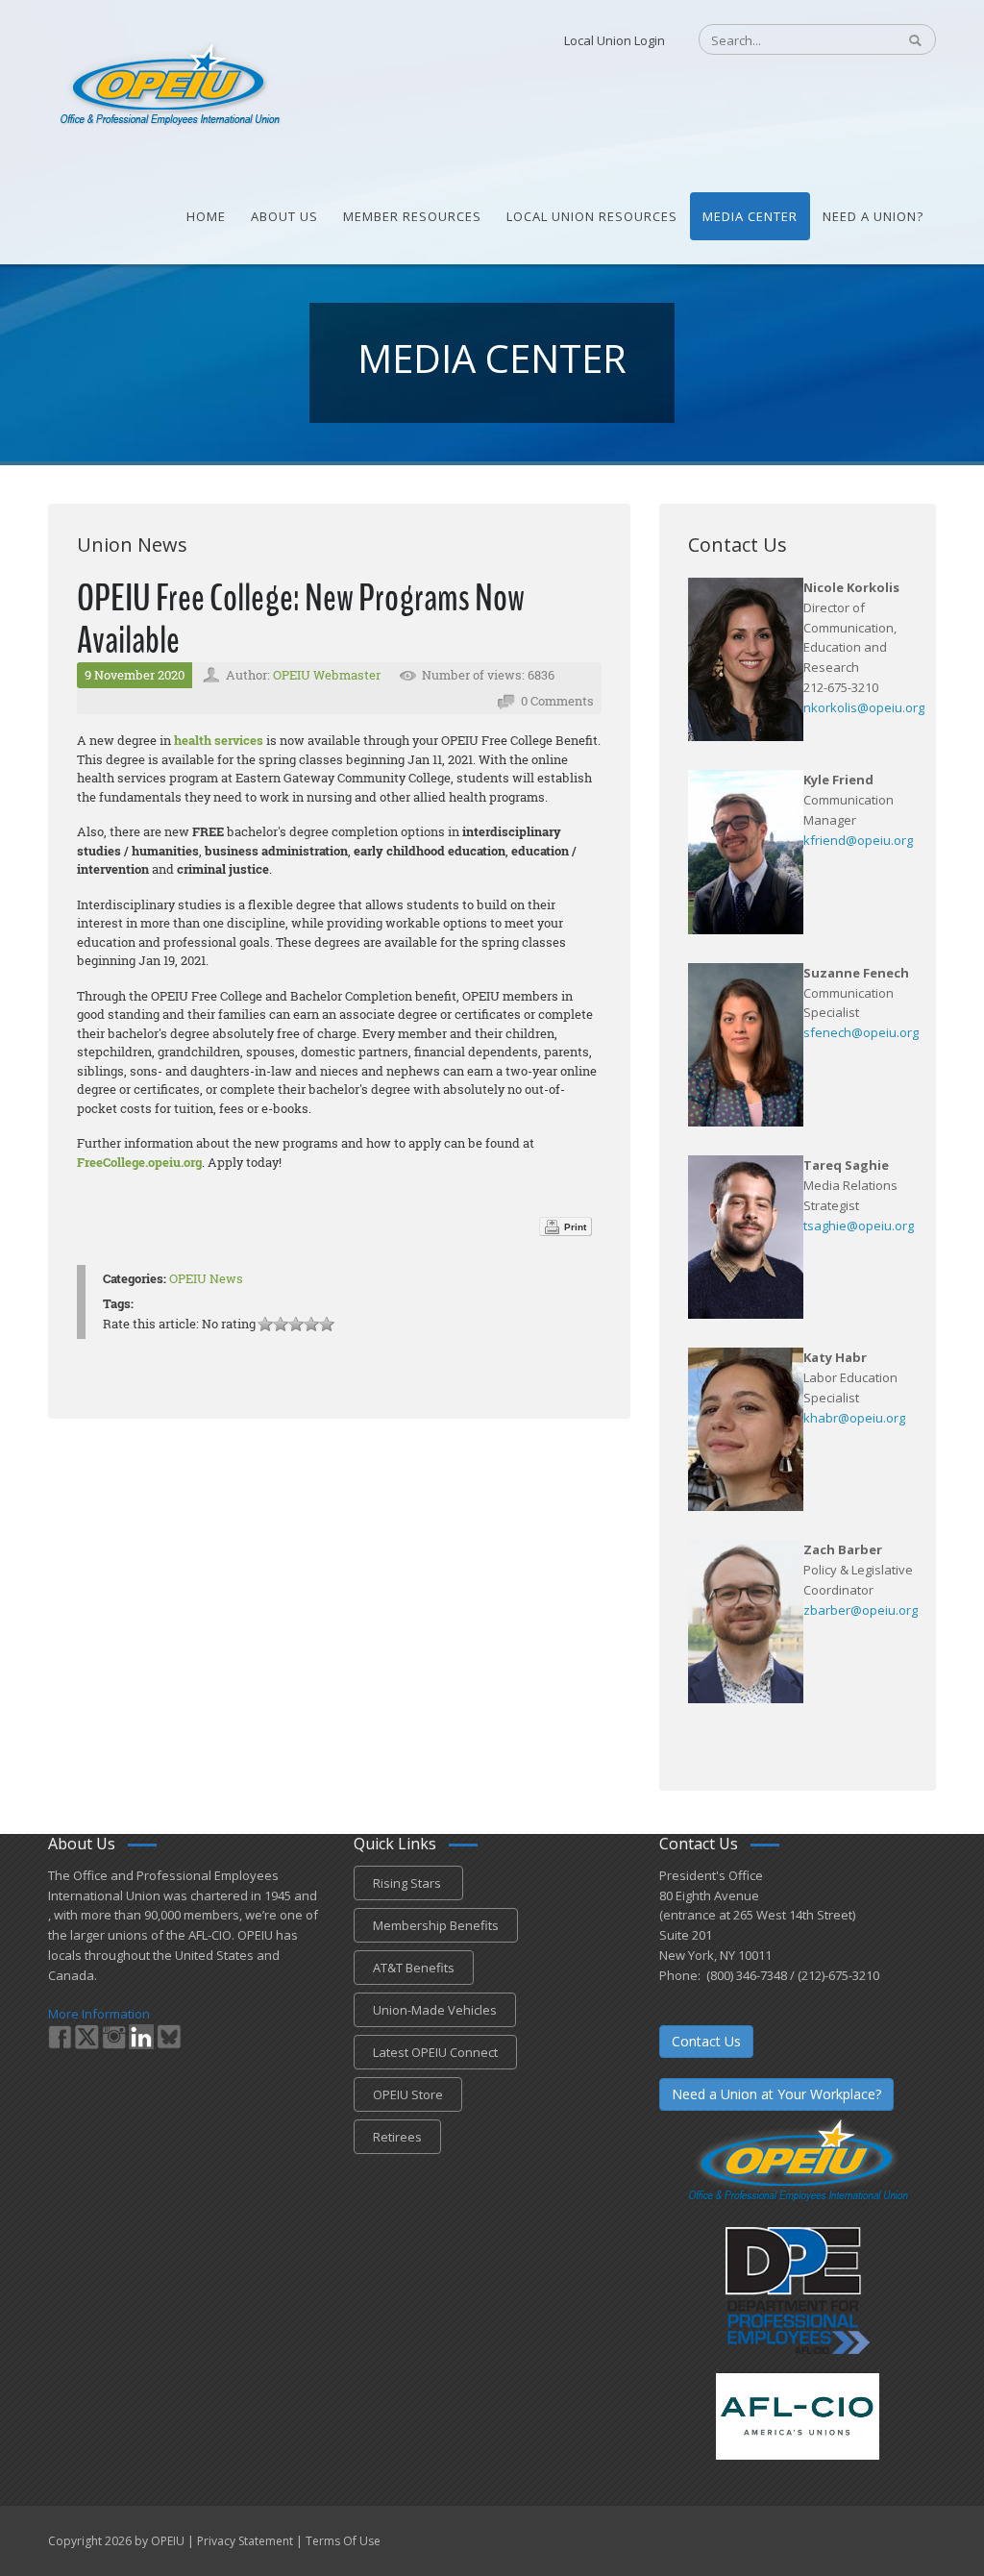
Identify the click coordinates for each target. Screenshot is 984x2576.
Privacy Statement (245, 2541)
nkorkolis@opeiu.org (864, 707)
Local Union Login (615, 40)
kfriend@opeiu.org (858, 840)
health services (219, 740)
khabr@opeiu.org (854, 1418)
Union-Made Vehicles (435, 2010)
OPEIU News (206, 1278)
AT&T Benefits (414, 1968)
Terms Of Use (343, 2541)
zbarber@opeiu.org (861, 1610)
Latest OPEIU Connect (435, 2052)
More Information (99, 2014)
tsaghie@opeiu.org (859, 1226)
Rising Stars (408, 1883)
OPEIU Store (408, 2094)
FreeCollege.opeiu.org (139, 1162)
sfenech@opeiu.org (861, 1032)
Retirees (397, 2137)
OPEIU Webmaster (327, 675)
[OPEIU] (169, 85)
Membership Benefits (436, 1925)
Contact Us (706, 2041)
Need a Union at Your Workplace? (776, 2094)
